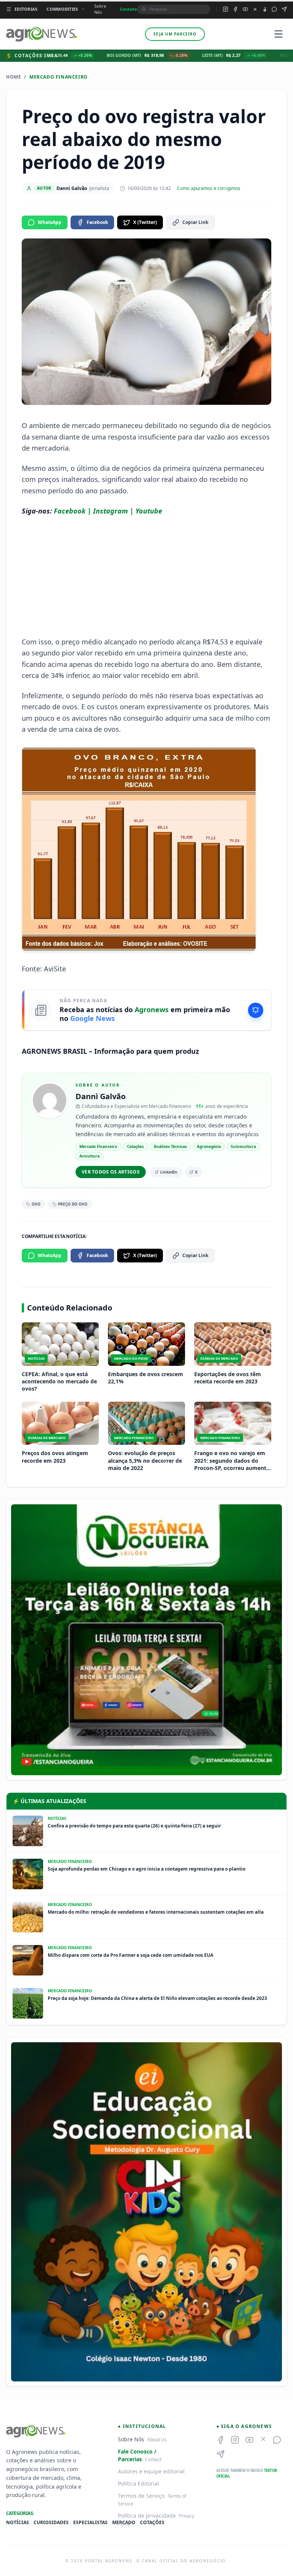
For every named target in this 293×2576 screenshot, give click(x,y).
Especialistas (90, 2523)
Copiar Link (195, 222)
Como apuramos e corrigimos (209, 188)
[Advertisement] (146, 576)
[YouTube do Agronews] (245, 9)
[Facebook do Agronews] (235, 9)
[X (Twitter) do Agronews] (255, 9)
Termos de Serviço (141, 2496)
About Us (157, 2440)
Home (14, 77)
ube (156, 511)
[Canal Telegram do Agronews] (284, 9)
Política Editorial (138, 2483)
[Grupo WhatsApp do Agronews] (274, 9)
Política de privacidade (147, 2516)
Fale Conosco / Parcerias (137, 2455)
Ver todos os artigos (111, 1172)
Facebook (97, 222)
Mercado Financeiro (59, 77)
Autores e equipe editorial (151, 2471)
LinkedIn (169, 1172)
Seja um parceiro (175, 34)
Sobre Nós (100, 9)
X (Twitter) (145, 222)
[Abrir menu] (279, 34)
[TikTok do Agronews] (265, 9)
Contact (153, 2459)
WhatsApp (50, 222)
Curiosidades (51, 2523)
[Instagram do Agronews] (225, 9)
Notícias (18, 2523)
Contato (128, 9)
